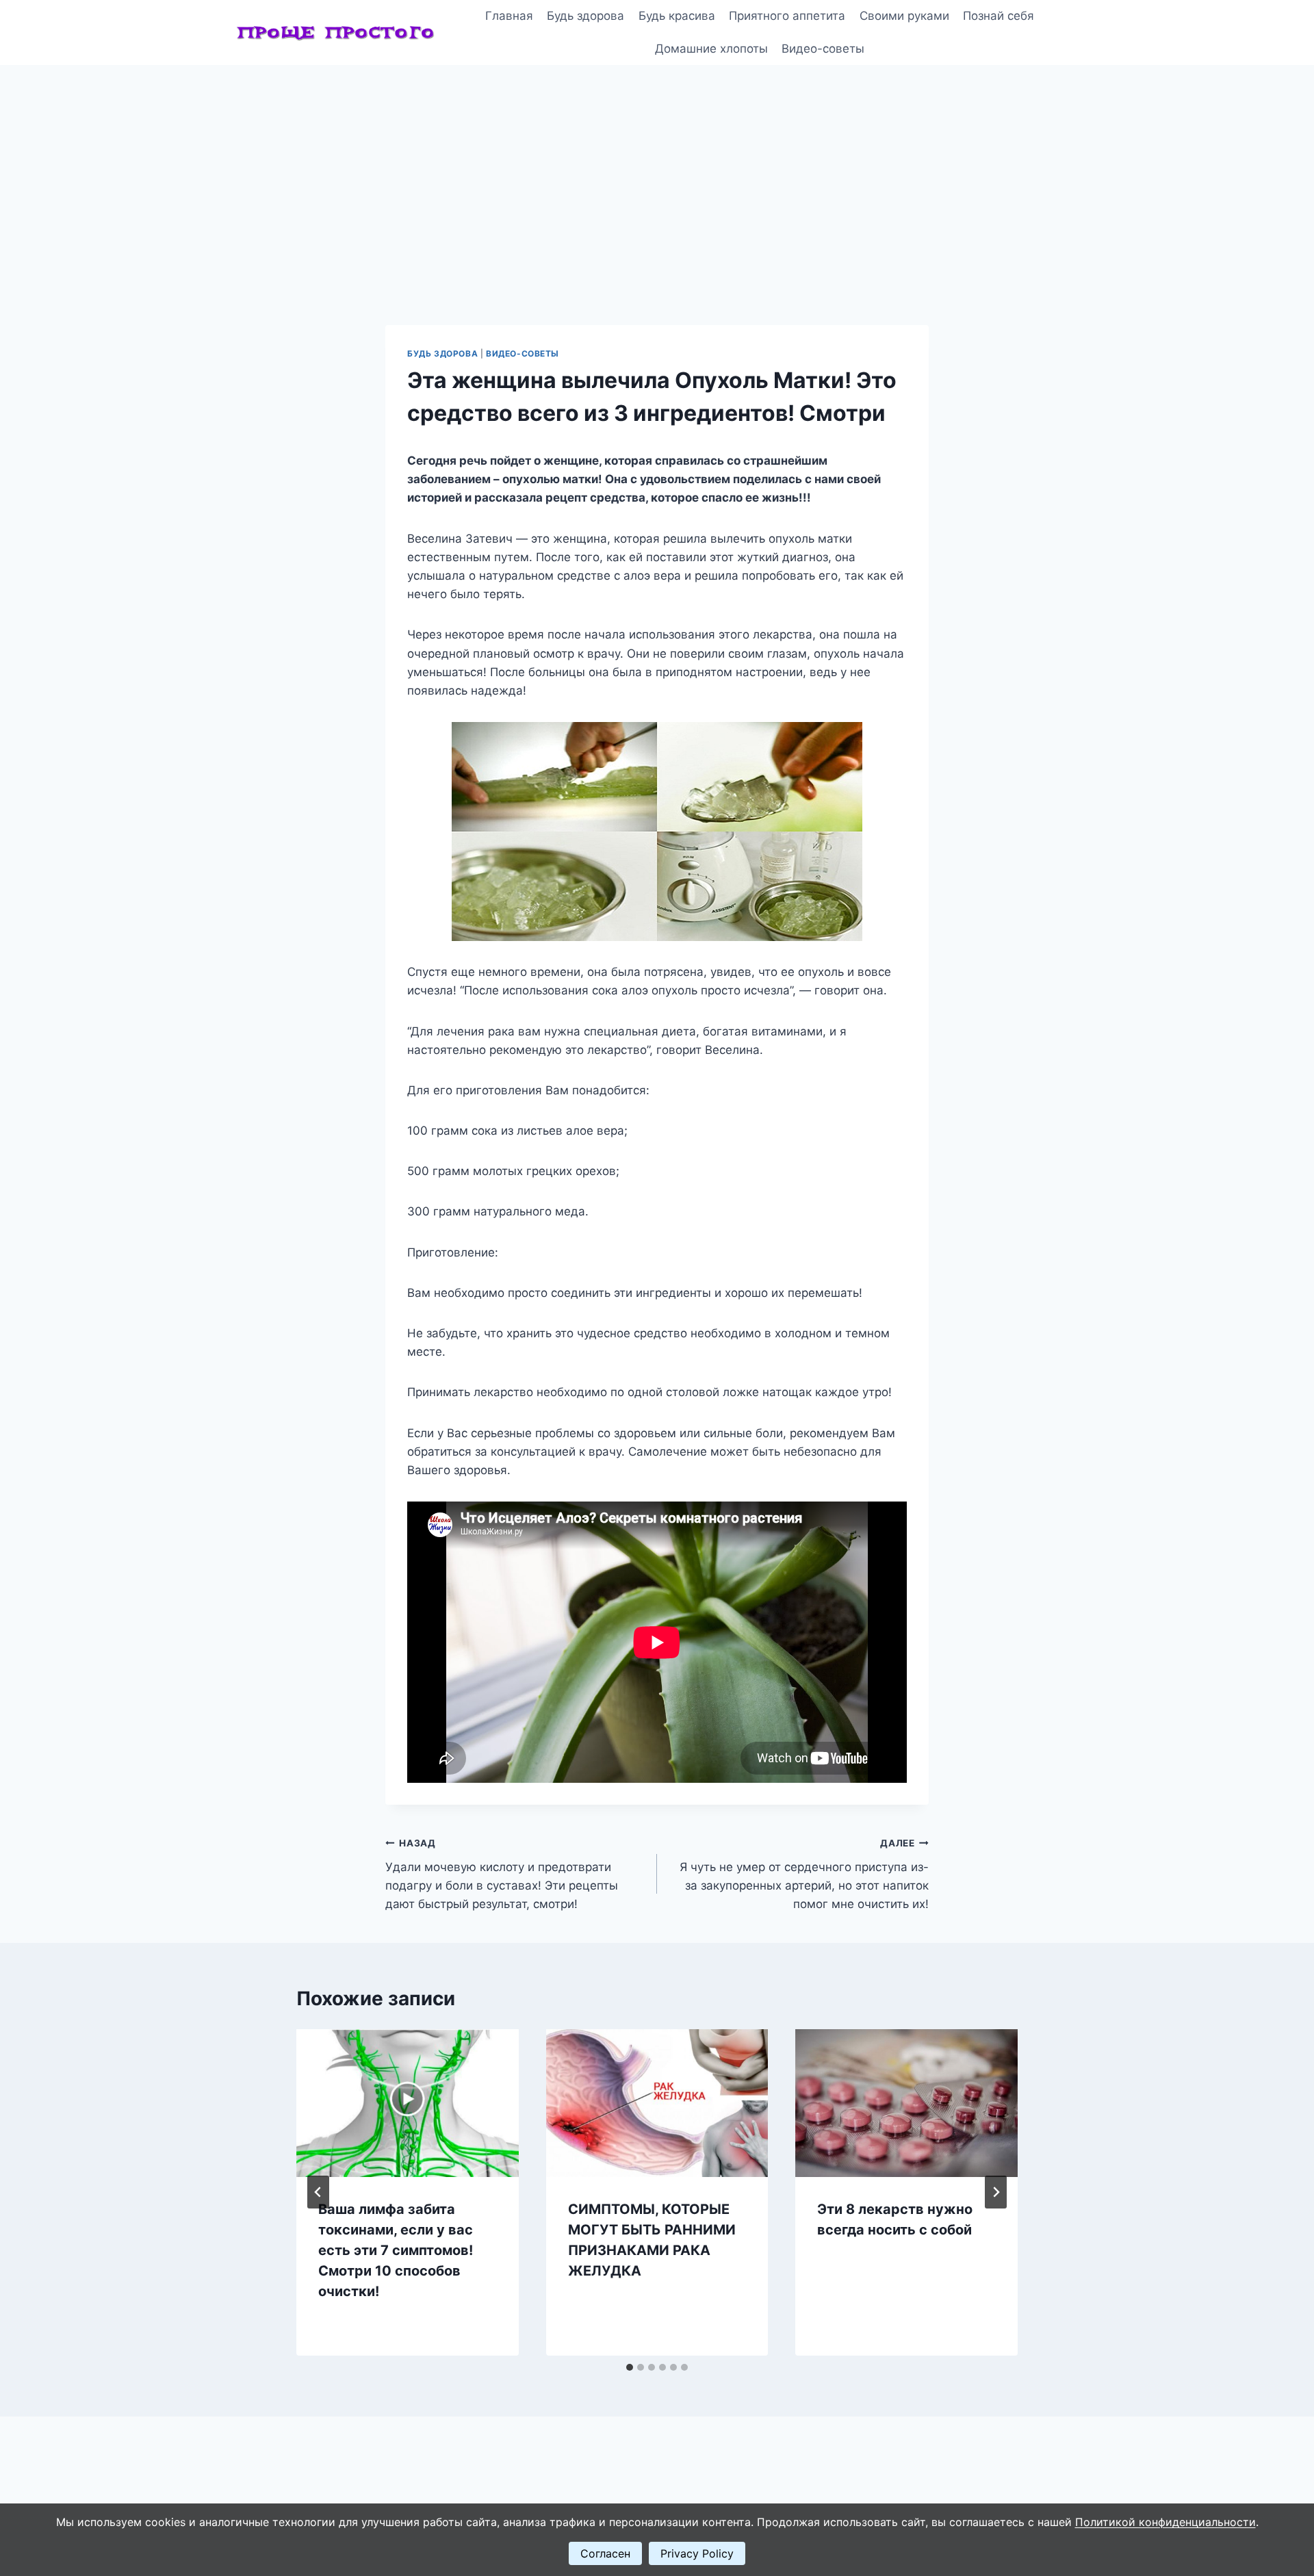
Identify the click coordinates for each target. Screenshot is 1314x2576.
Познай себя (999, 16)
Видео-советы (823, 49)
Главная (509, 16)
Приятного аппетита (787, 16)
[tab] (630, 2367)
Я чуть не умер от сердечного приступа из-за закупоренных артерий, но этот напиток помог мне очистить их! (804, 1874)
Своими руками (904, 16)
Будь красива (677, 16)
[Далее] (996, 2192)
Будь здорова (585, 16)
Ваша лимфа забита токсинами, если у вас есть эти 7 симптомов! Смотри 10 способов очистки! (396, 2250)
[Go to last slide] (318, 2192)
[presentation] (408, 2103)
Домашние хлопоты (711, 49)
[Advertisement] (657, 168)
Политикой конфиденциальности (1165, 2522)
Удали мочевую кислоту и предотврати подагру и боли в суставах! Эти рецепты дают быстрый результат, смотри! (502, 1874)
